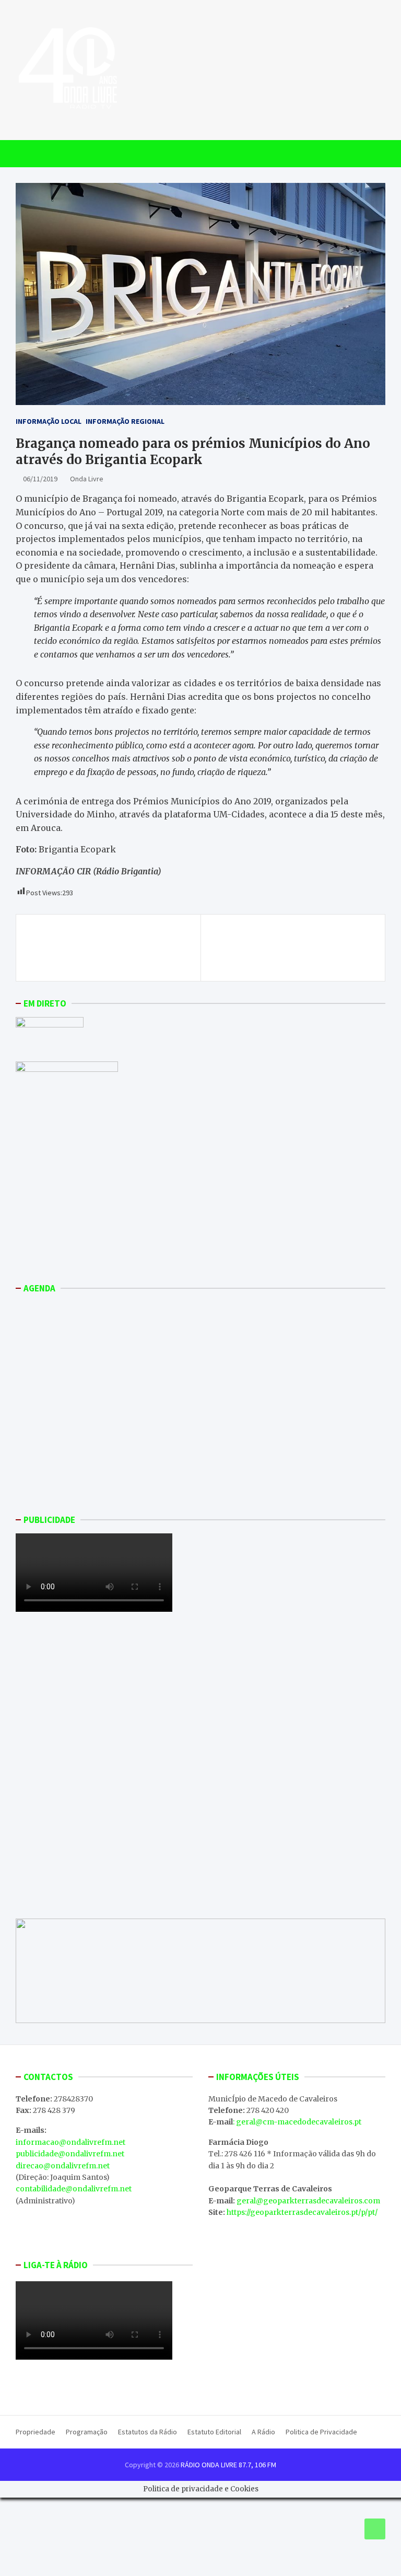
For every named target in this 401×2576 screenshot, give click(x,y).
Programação (87, 2432)
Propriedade (36, 2432)
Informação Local (49, 421)
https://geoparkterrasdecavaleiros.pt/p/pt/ (302, 2212)
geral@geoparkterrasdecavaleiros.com (308, 2201)
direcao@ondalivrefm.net (63, 2166)
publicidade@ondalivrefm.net (70, 2154)
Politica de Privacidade (321, 2432)
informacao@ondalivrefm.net (70, 2142)
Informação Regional (125, 421)
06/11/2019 (40, 479)
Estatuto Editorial (214, 2432)
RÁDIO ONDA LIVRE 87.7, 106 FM (228, 2465)
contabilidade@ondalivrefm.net (74, 2189)
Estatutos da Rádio (148, 2432)
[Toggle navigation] (28, 154)
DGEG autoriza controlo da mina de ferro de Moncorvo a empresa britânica (107, 948)
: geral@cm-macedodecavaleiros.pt (297, 2122)
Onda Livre (87, 479)
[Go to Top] (375, 2529)
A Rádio (263, 2432)
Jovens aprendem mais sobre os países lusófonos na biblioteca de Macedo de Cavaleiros (289, 948)
